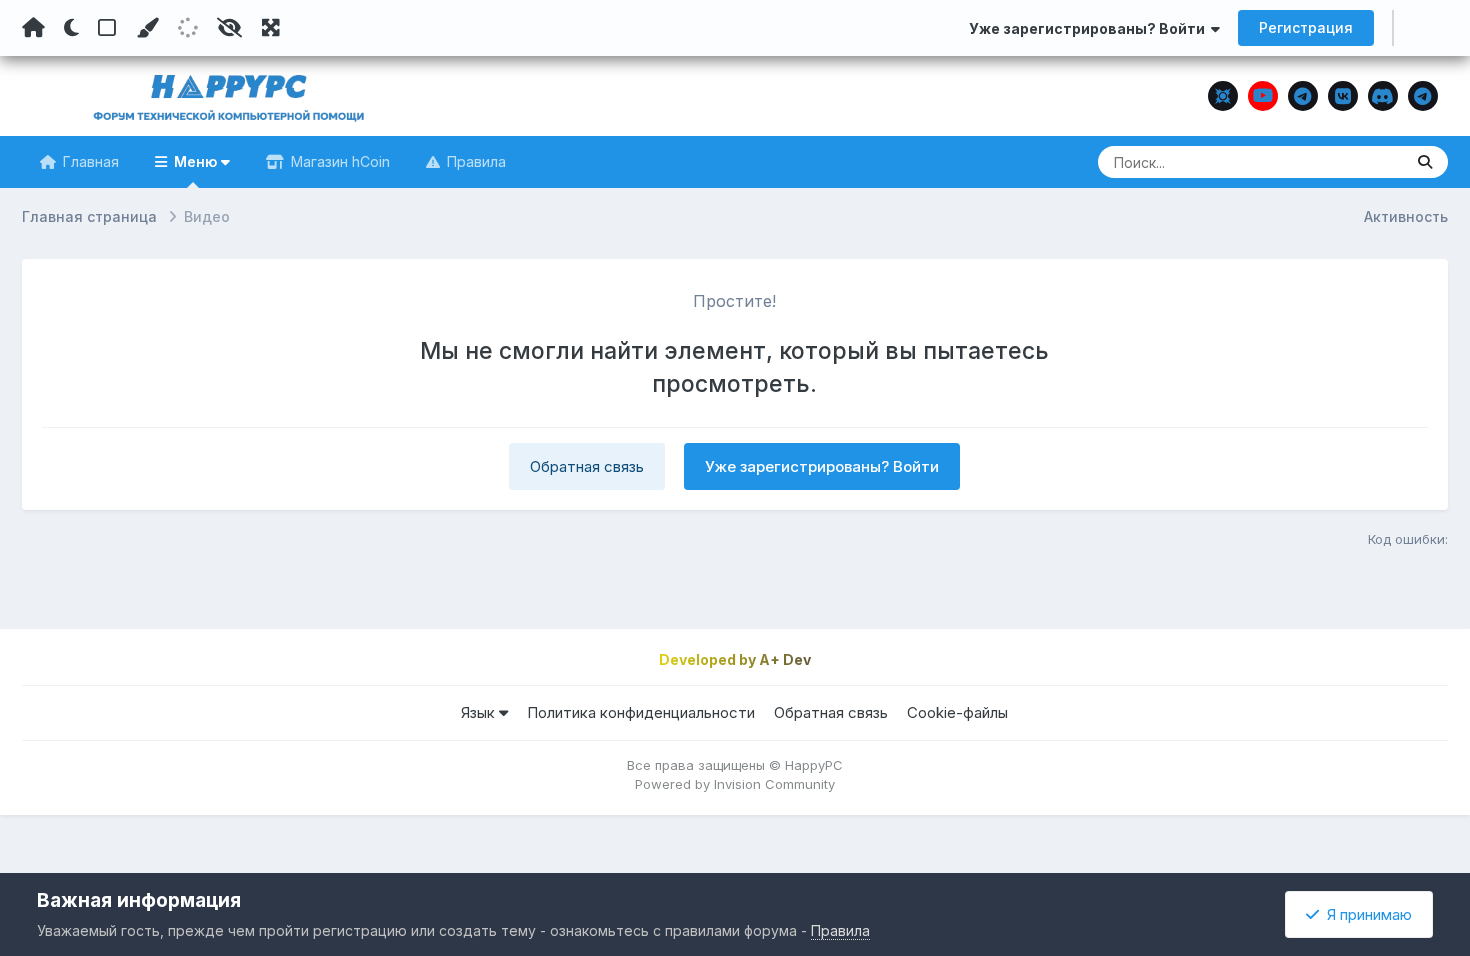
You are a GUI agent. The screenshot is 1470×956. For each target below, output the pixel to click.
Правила (474, 161)
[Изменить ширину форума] (271, 28)
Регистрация (1306, 27)
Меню (195, 161)
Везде (1355, 161)
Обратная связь (587, 466)
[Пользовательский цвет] (147, 28)
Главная (89, 161)
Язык (480, 712)
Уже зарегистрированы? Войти (1090, 28)
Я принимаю (1365, 914)
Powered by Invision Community (735, 784)
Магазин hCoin (338, 161)
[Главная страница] (33, 28)
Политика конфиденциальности (641, 712)
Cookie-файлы (957, 712)
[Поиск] (1425, 162)
